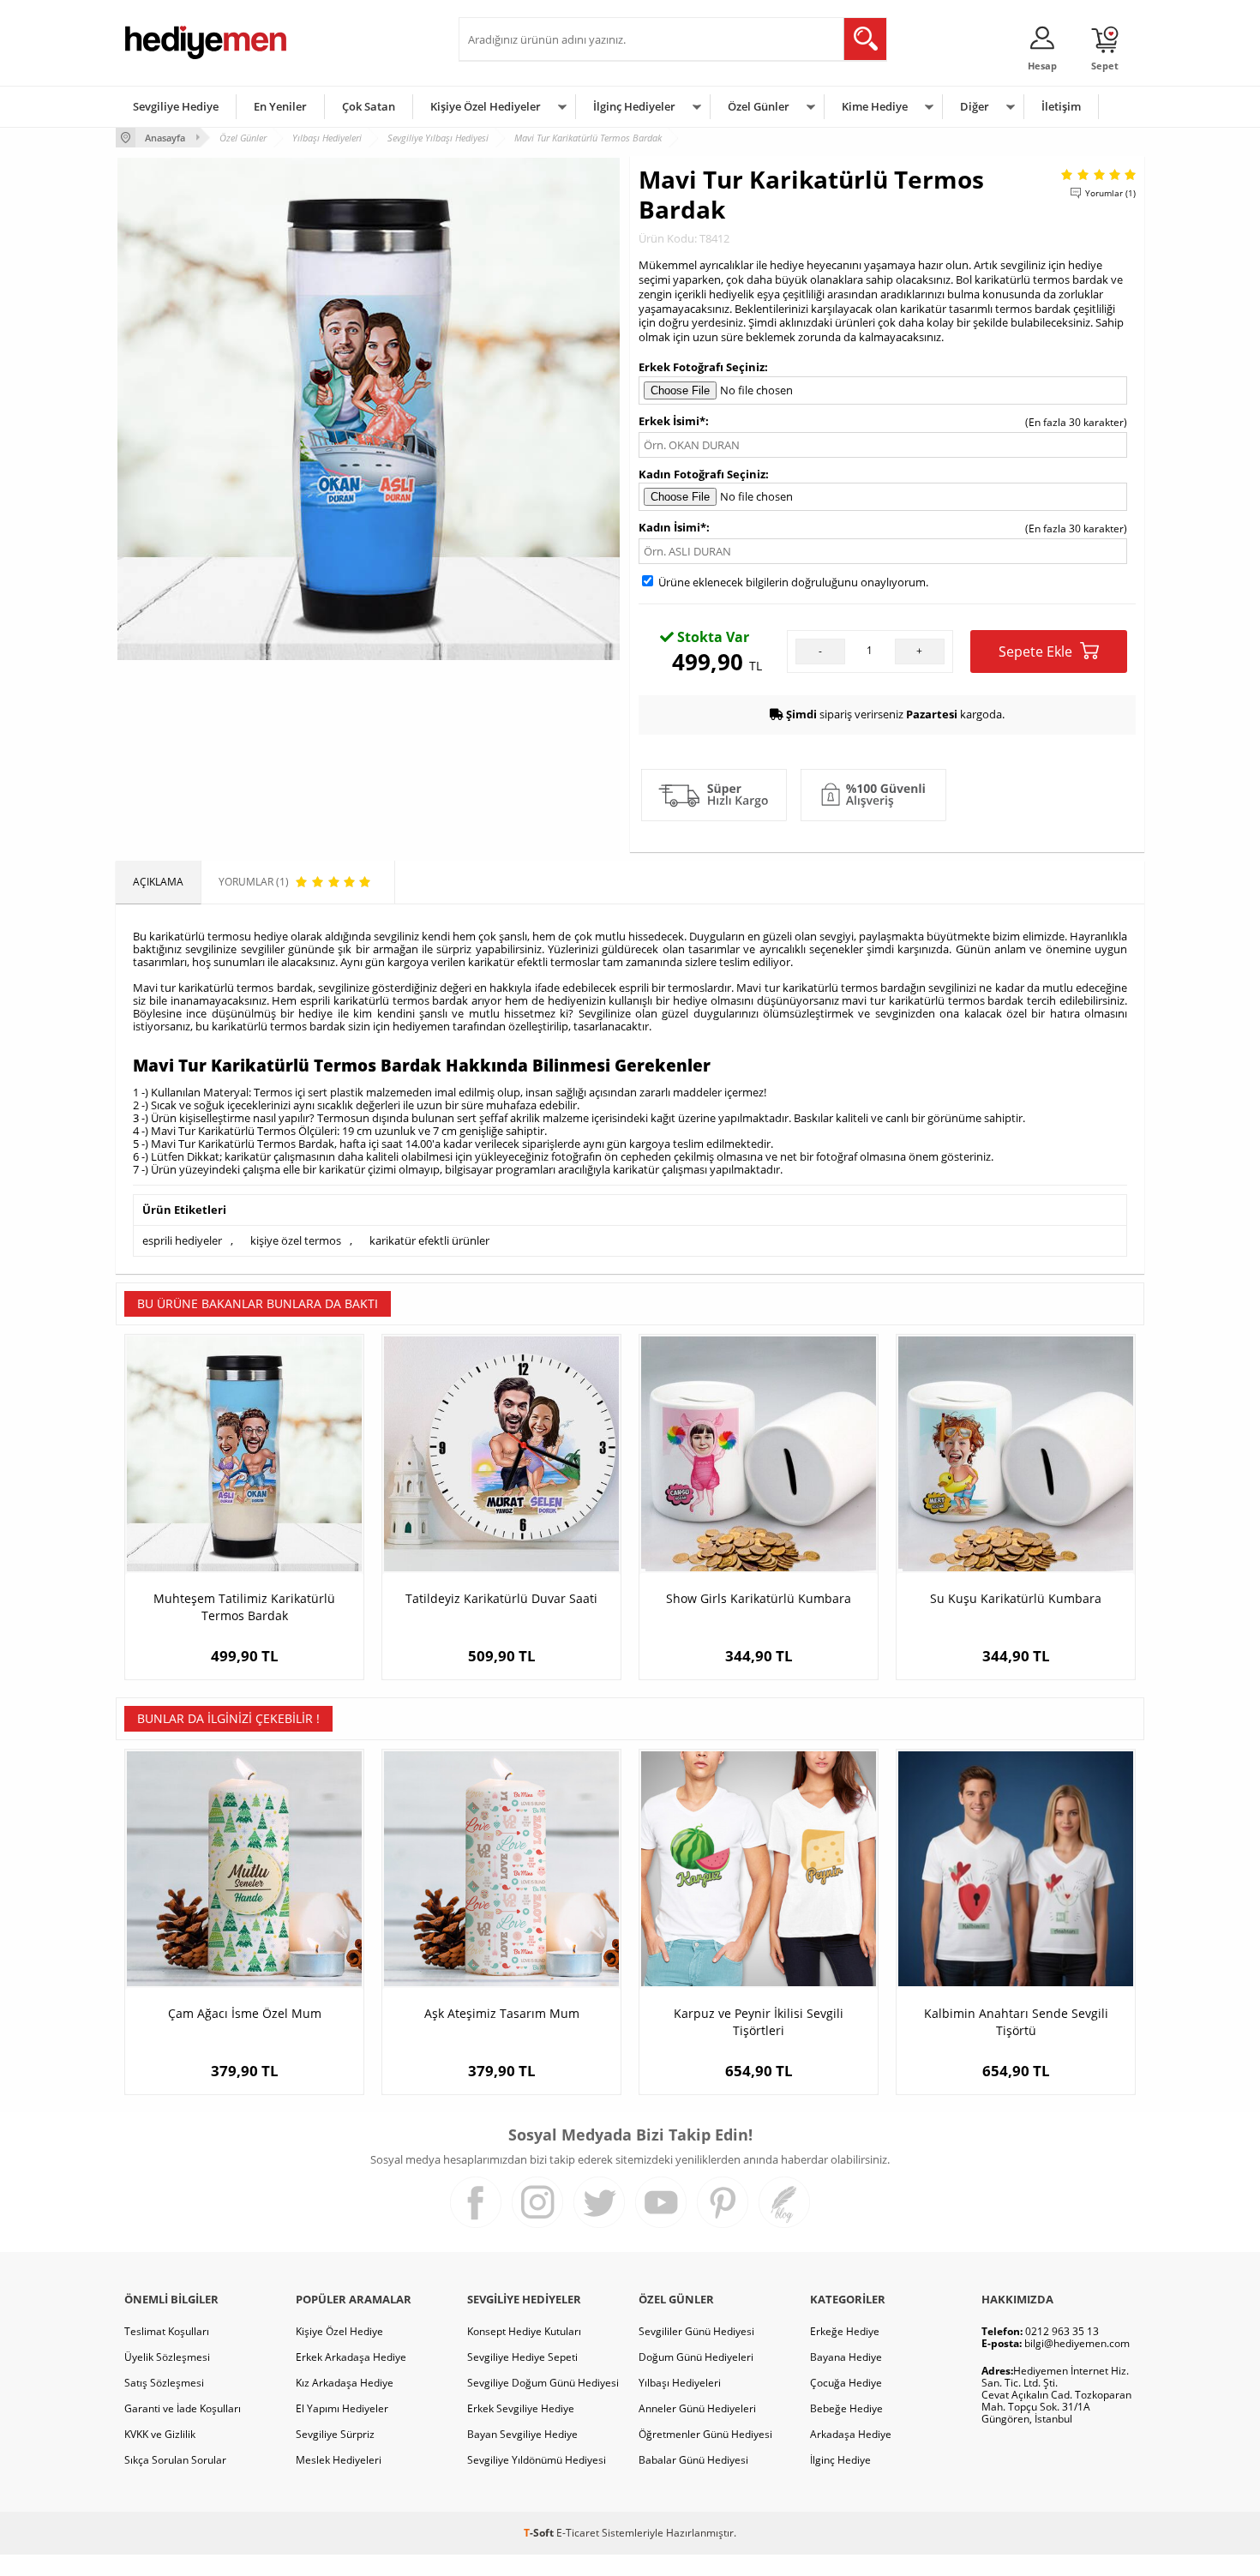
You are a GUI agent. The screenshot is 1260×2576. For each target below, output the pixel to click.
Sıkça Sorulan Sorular (175, 2460)
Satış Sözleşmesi (164, 2383)
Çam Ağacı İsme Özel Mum (245, 2013)
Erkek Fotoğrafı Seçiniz (702, 367)
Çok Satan (369, 106)
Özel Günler (759, 106)
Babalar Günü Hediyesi (693, 2460)
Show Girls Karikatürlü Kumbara (759, 1598)
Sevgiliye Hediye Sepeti (522, 2357)
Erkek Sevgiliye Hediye (521, 2408)
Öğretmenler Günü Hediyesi (705, 2434)
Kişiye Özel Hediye (339, 2331)
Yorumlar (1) (1110, 193)
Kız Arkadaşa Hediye (345, 2383)
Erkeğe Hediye (845, 2331)
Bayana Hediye (846, 2357)
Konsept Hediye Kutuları (524, 2331)
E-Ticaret (578, 2533)
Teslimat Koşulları (167, 2331)
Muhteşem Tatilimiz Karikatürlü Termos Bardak (244, 1607)
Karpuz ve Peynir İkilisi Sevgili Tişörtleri (759, 2022)
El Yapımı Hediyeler (342, 2408)
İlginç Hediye (840, 2460)
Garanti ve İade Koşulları (183, 2408)
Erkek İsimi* (672, 421)
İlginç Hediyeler (634, 106)
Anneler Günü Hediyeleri (697, 2408)
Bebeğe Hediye (846, 2408)
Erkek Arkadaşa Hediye (351, 2357)
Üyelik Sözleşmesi (167, 2357)
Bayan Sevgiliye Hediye (522, 2434)
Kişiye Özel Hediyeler (486, 106)
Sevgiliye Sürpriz (335, 2434)
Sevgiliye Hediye (176, 106)
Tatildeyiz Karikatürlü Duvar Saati (501, 1598)
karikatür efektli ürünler (429, 1240)
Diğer (975, 106)
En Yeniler (280, 106)
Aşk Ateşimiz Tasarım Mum (502, 2013)
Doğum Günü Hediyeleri (696, 2357)
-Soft (540, 2533)
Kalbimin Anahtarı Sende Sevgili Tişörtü (1016, 2022)
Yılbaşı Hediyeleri (680, 2383)
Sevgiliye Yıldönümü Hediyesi (537, 2460)
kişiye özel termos (296, 1240)
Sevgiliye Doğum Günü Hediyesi (543, 2383)
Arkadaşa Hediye (851, 2434)
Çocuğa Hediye (846, 2383)
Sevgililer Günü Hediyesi (696, 2331)
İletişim (1061, 106)
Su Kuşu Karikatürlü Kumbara (1016, 1598)
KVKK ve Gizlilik (160, 2434)
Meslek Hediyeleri (339, 2460)
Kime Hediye (875, 106)
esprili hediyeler (182, 1240)
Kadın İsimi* (672, 527)
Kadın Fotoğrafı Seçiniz (702, 474)
